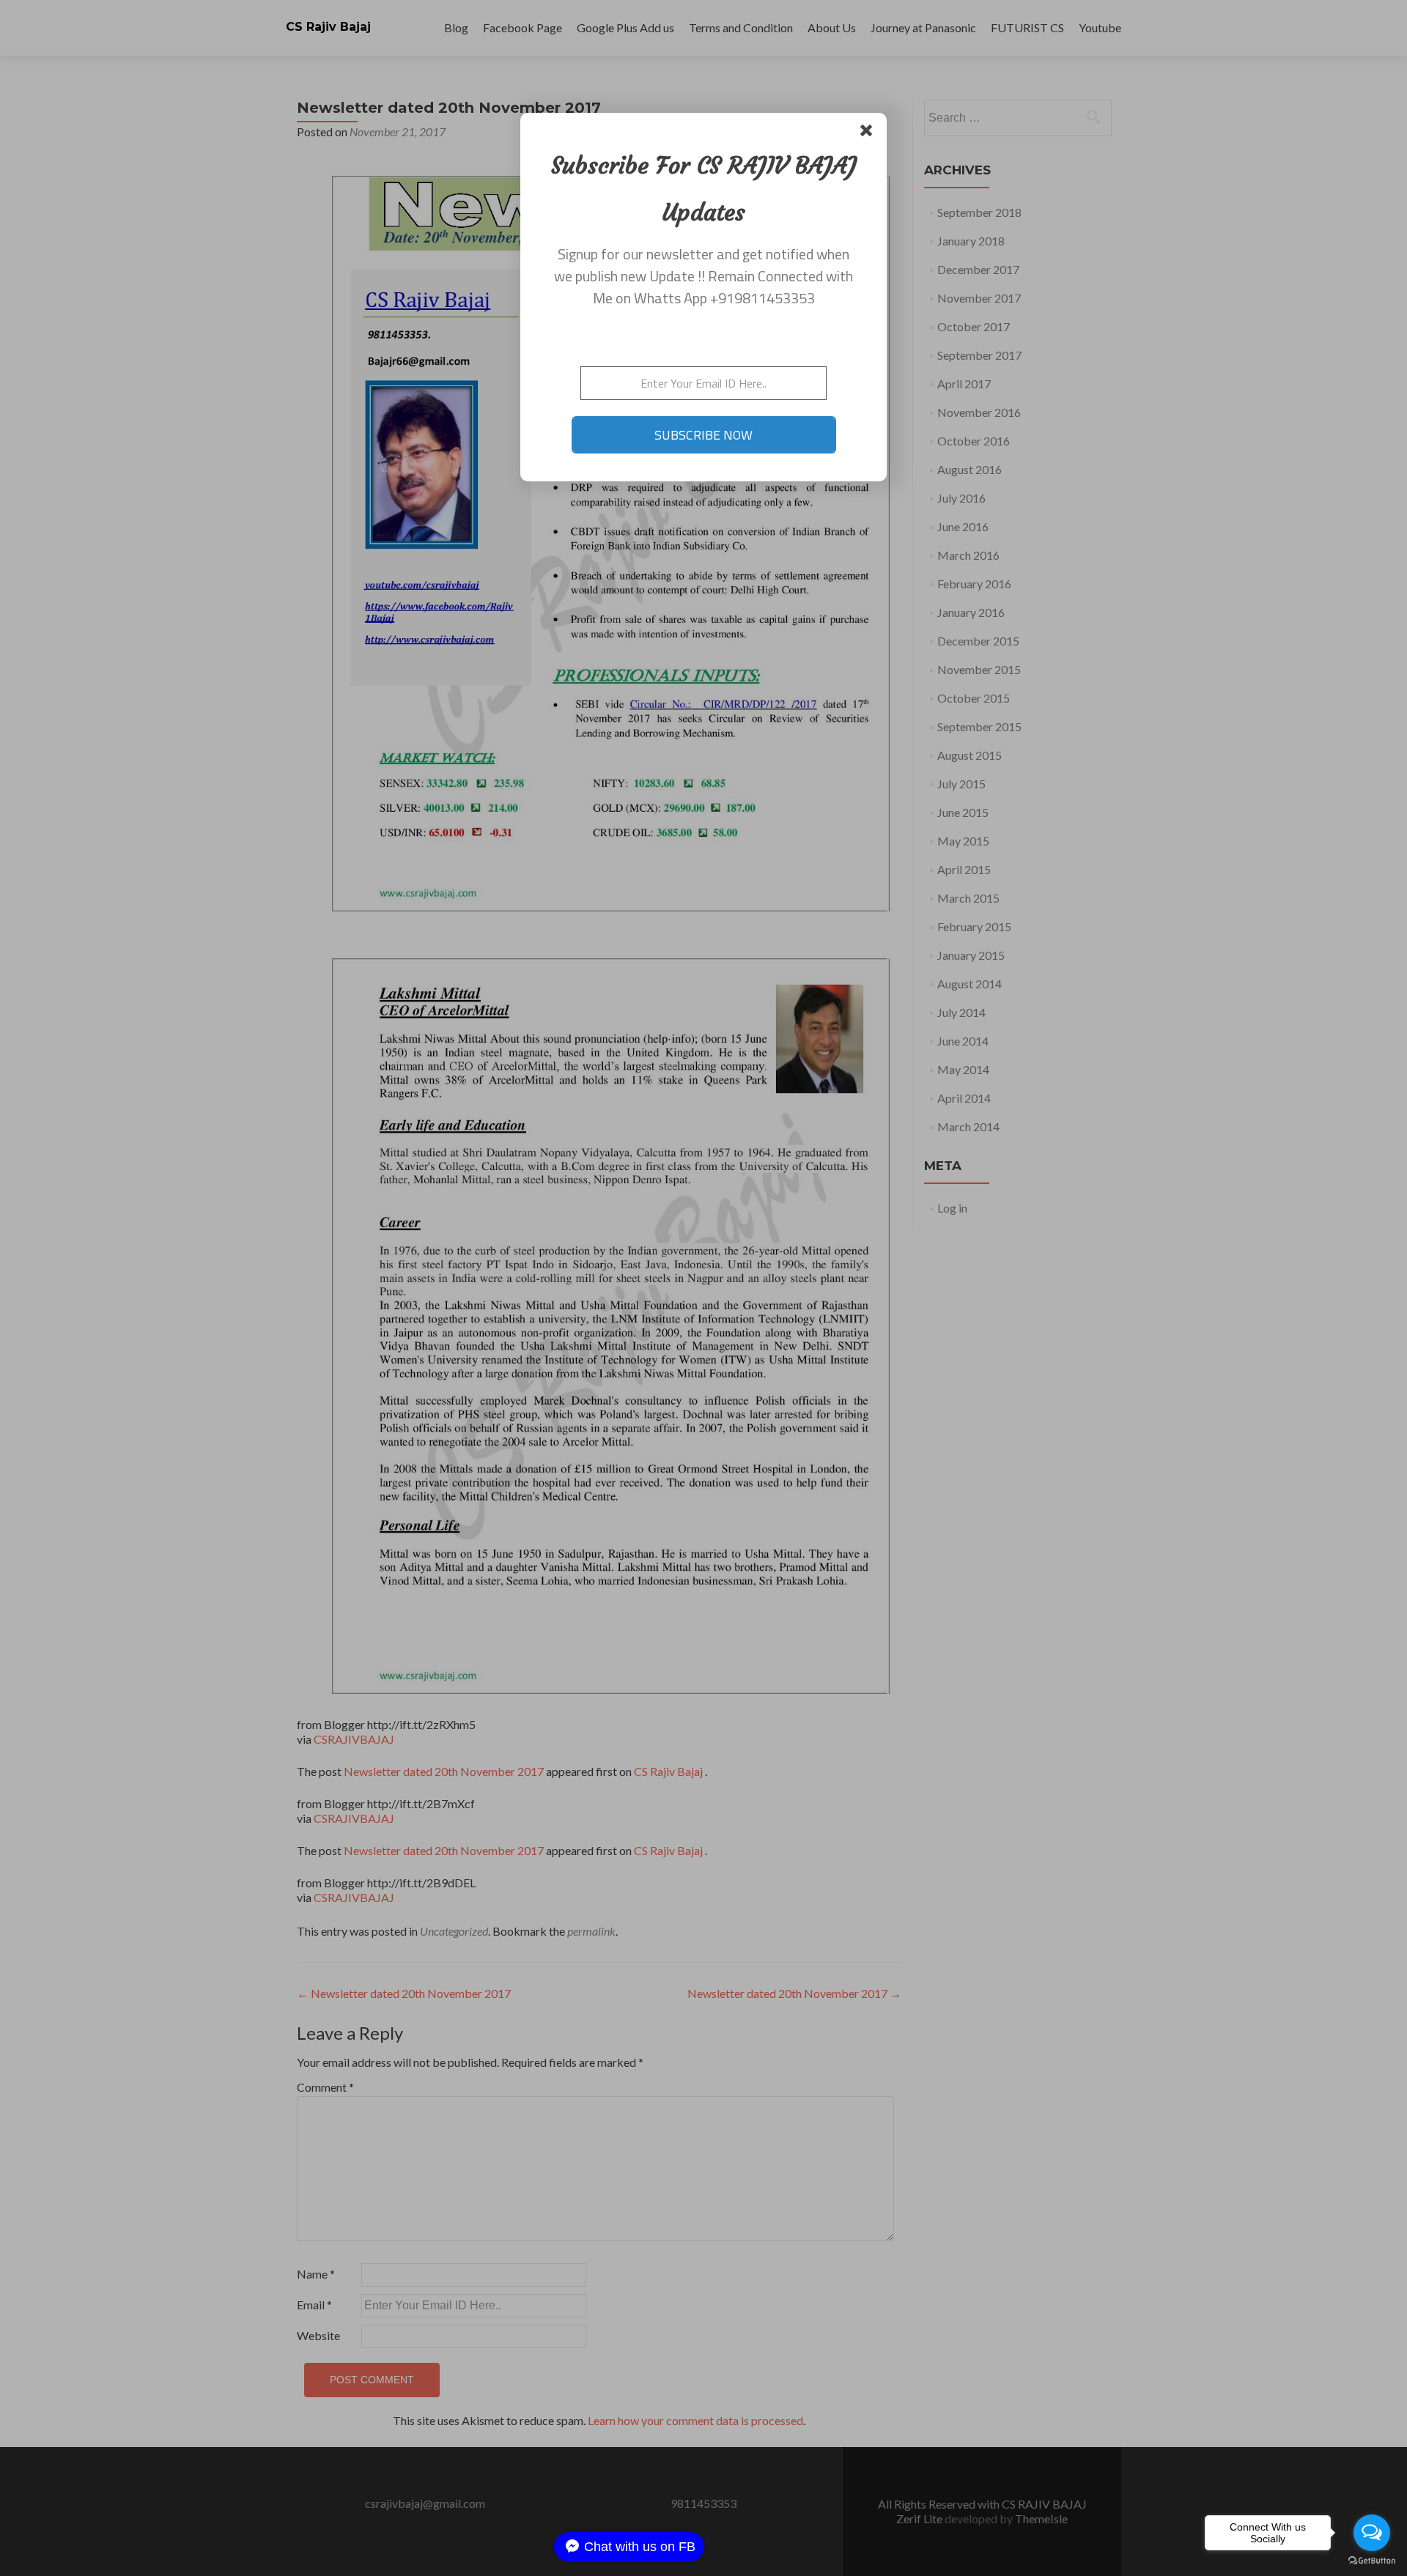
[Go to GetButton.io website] (1372, 2561)
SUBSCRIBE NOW (703, 435)
